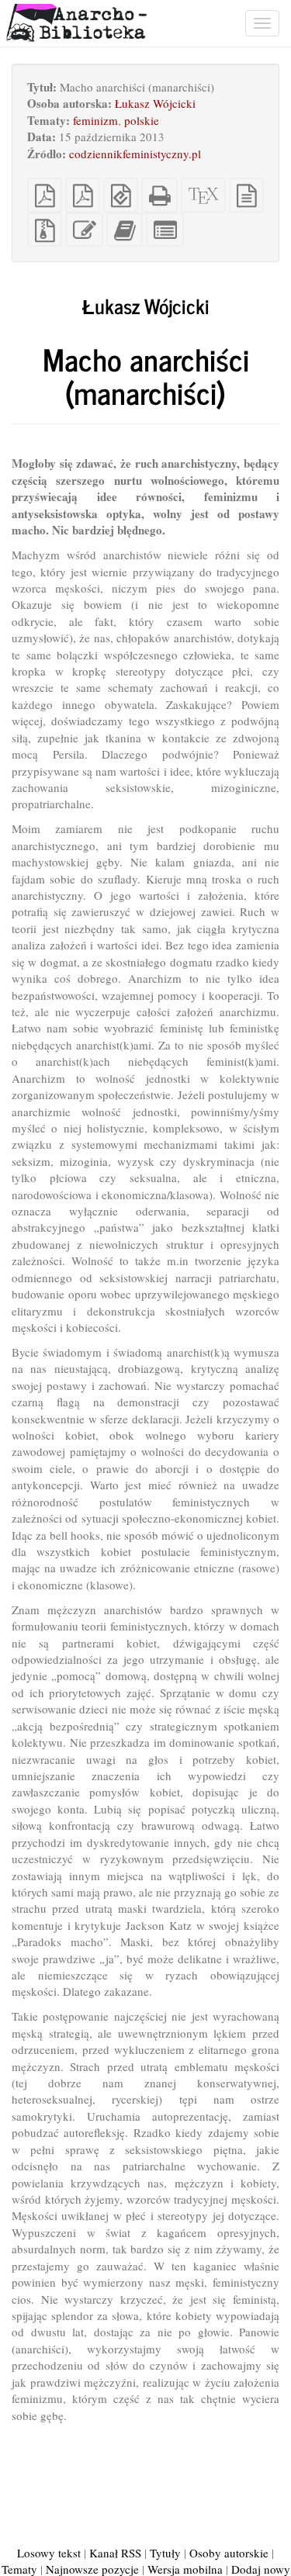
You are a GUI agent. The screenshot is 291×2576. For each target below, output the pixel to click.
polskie (142, 120)
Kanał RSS (115, 2553)
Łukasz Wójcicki (155, 103)
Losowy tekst (49, 2553)
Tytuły (165, 2553)
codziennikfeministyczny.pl (135, 154)
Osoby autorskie (229, 2553)
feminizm (95, 120)
